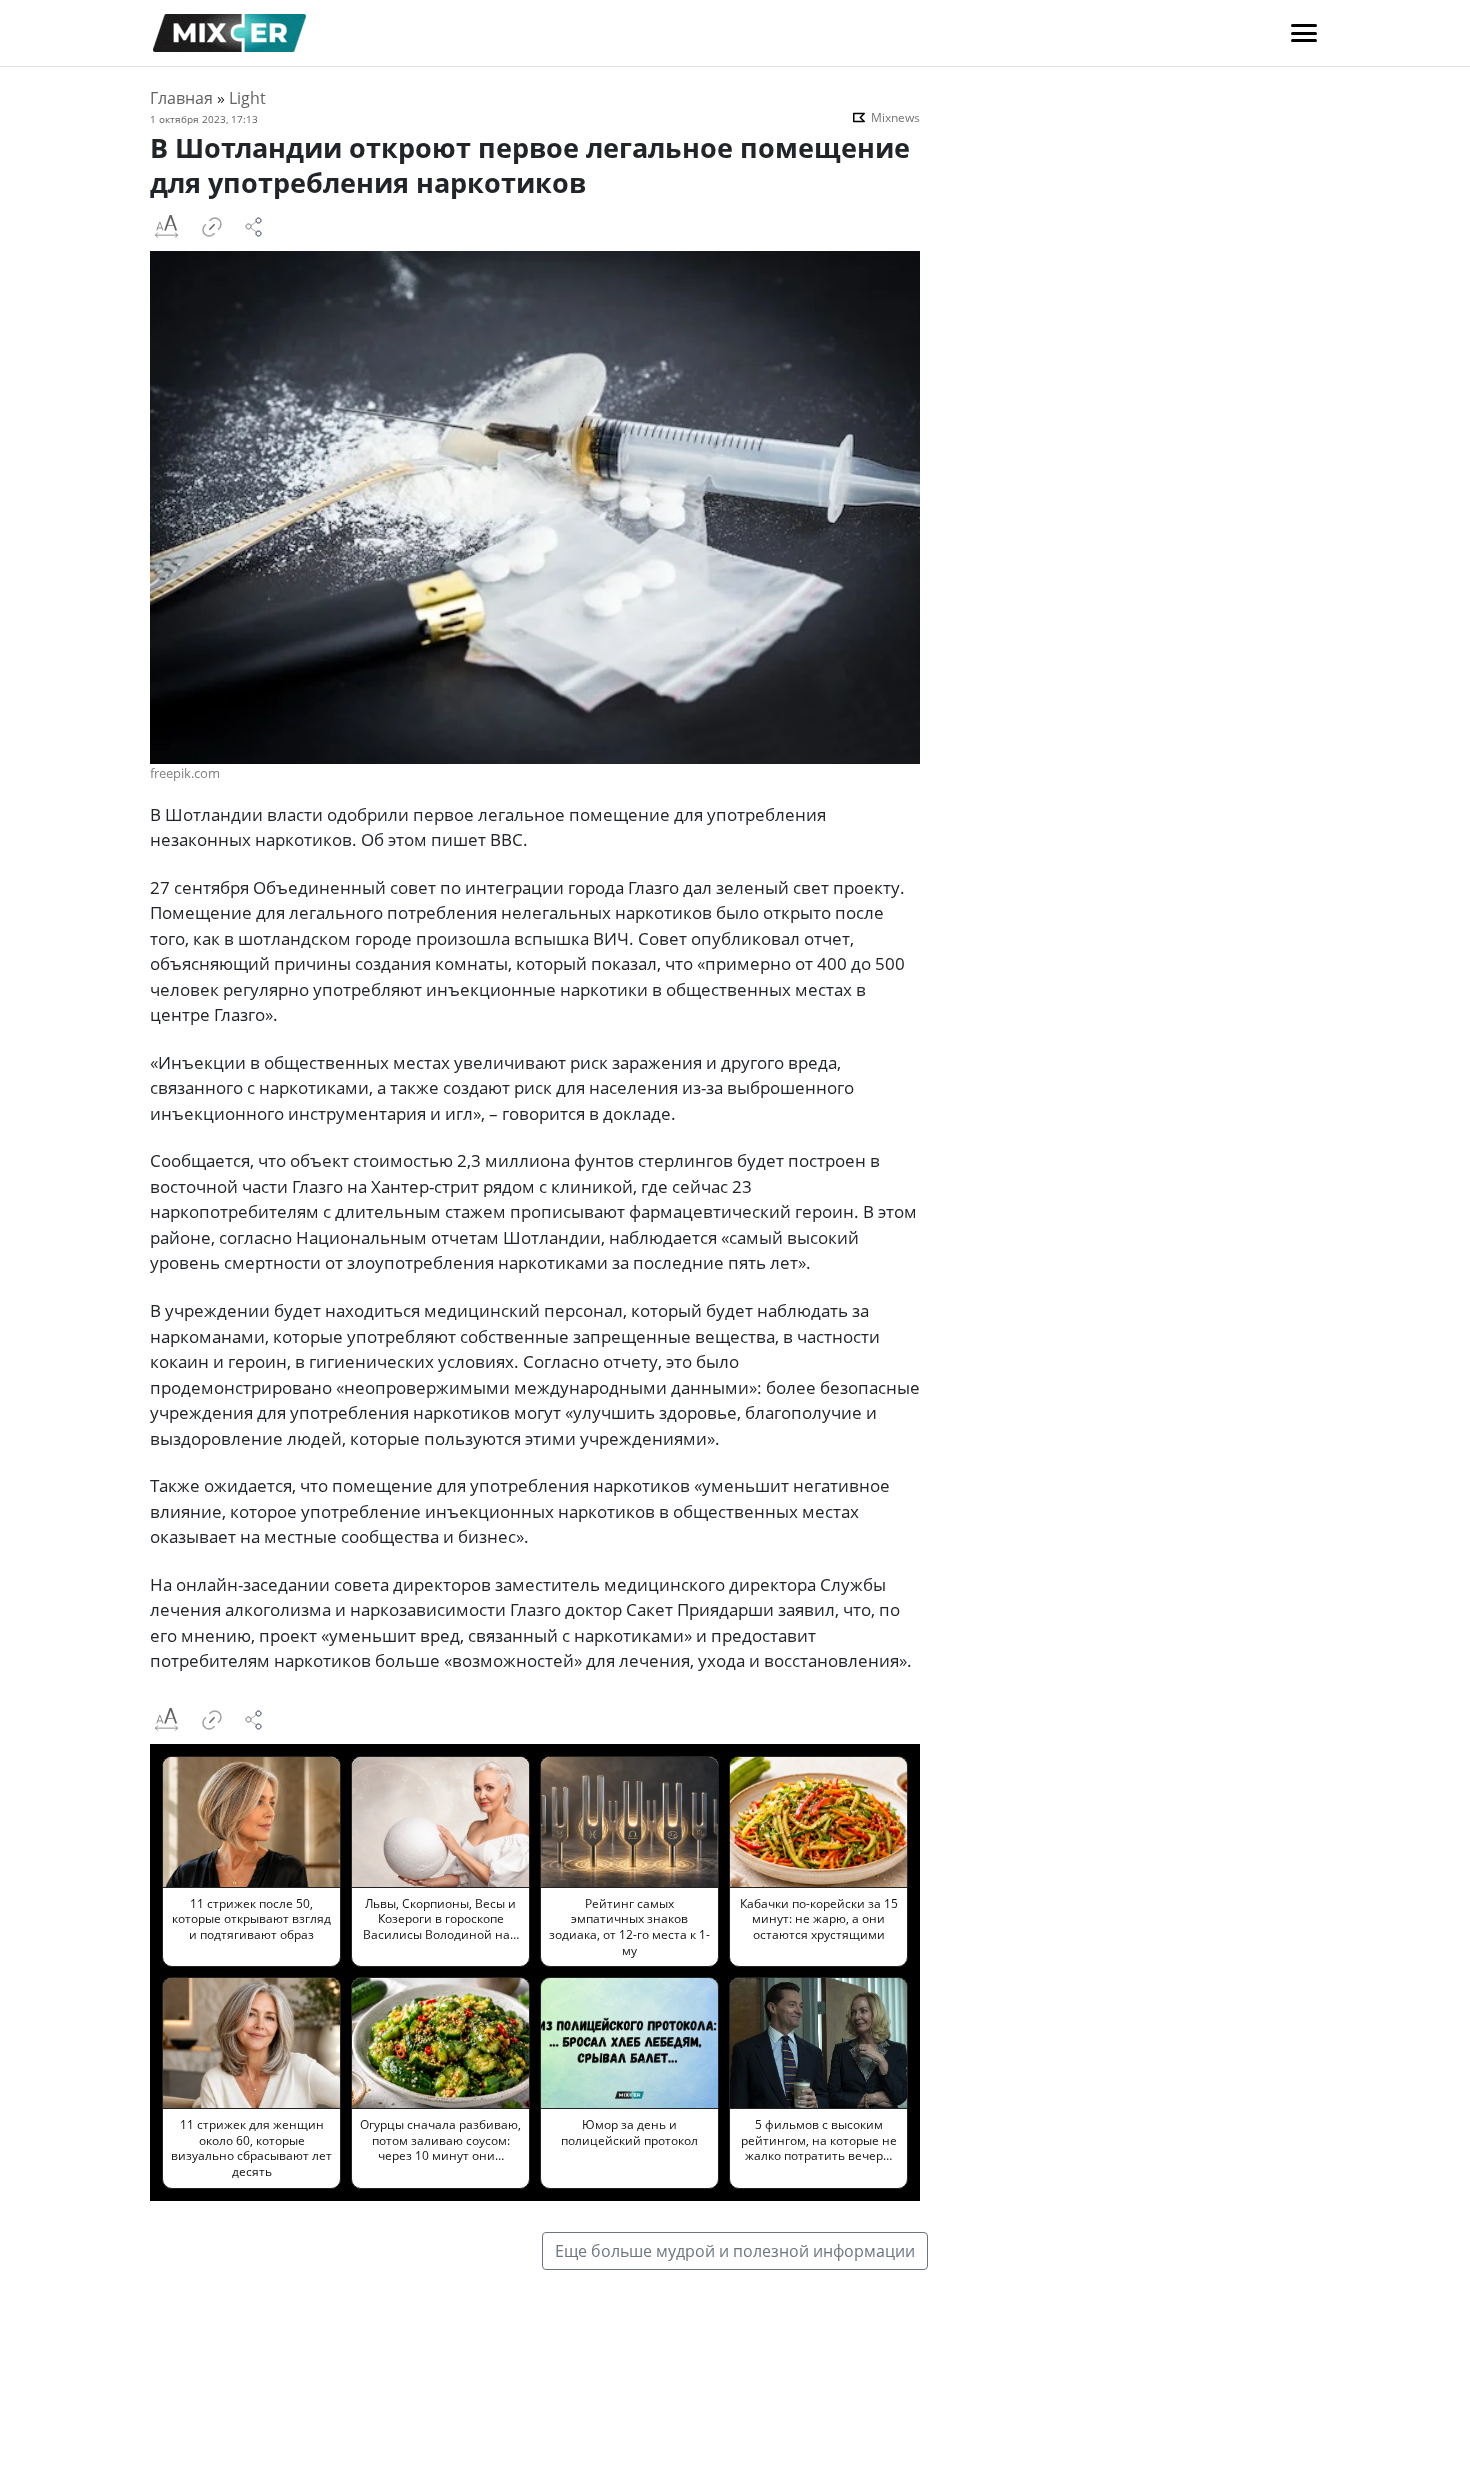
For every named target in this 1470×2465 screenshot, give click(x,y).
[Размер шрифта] (166, 227)
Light (247, 98)
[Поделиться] (254, 227)
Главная (181, 98)
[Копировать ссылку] (212, 227)
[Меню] (1304, 33)
